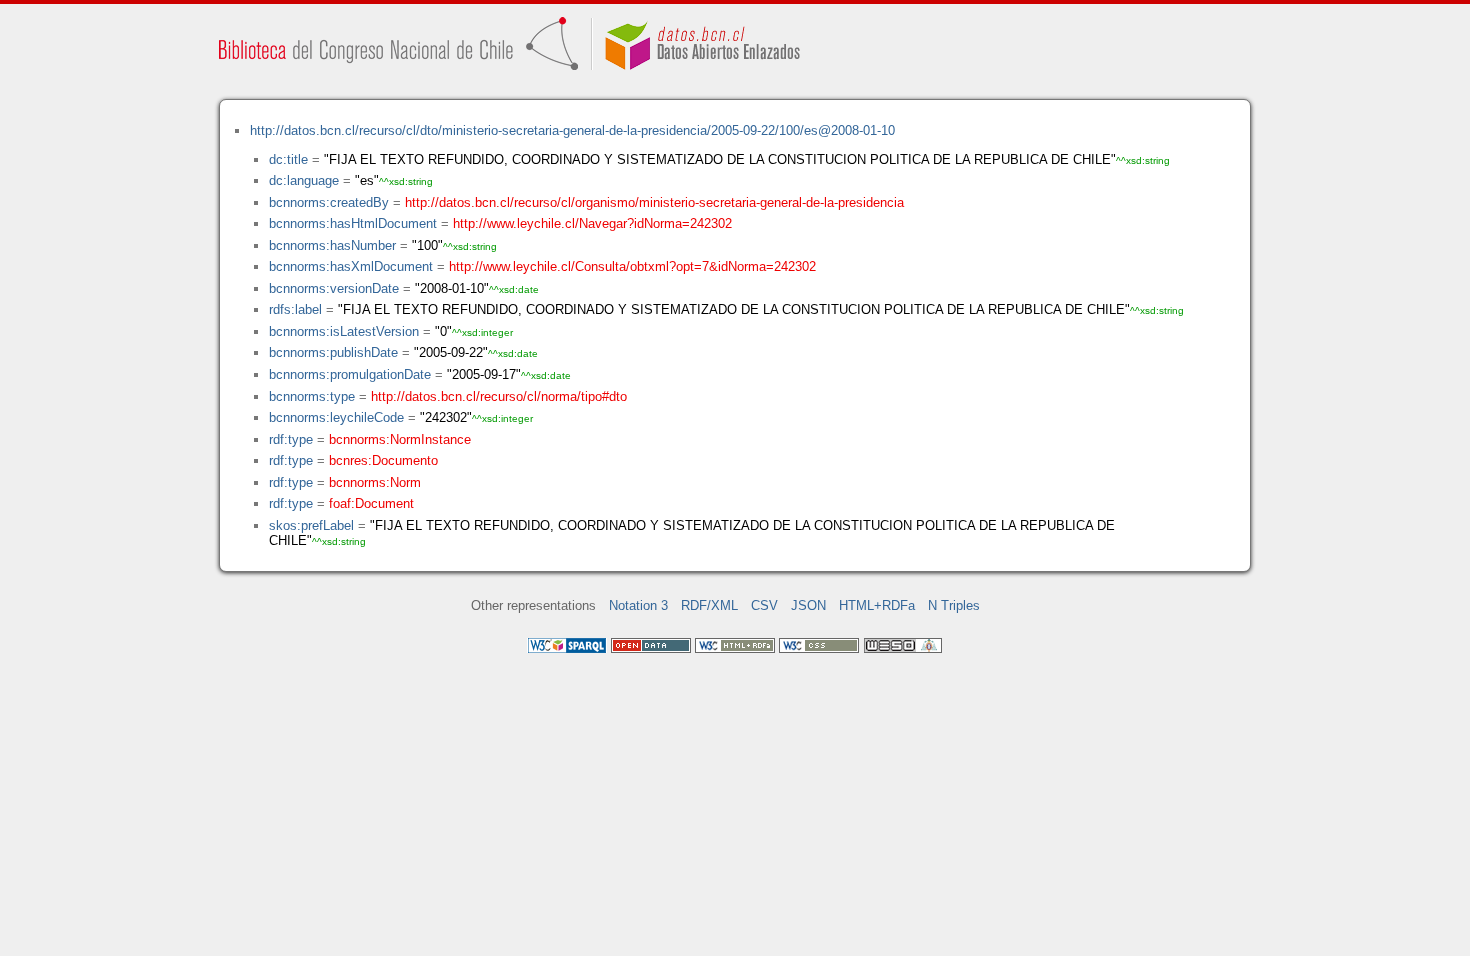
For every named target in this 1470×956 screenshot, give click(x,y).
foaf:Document (371, 503)
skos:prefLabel (311, 525)
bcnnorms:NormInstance (400, 439)
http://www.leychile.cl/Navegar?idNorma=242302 (592, 223)
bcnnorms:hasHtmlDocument (353, 223)
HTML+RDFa (877, 605)
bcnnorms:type (312, 396)
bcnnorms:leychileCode (336, 417)
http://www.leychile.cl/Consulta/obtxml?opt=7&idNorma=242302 (632, 266)
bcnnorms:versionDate (334, 288)
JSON (808, 605)
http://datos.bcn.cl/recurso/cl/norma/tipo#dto (499, 396)
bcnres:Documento (383, 460)
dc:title (288, 159)
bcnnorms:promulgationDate (350, 374)
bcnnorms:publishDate (333, 352)
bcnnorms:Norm (375, 482)
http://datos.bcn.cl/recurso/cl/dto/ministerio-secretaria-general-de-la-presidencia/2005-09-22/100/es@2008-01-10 (572, 130)
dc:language (304, 180)
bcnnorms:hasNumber (332, 245)
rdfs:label (295, 309)
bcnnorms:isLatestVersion (344, 331)
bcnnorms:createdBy (329, 202)
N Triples (954, 605)
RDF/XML (709, 605)
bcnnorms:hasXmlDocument (351, 266)
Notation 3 (638, 605)
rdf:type (291, 439)
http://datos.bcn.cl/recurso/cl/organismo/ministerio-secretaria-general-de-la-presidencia (654, 202)
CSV (764, 605)
